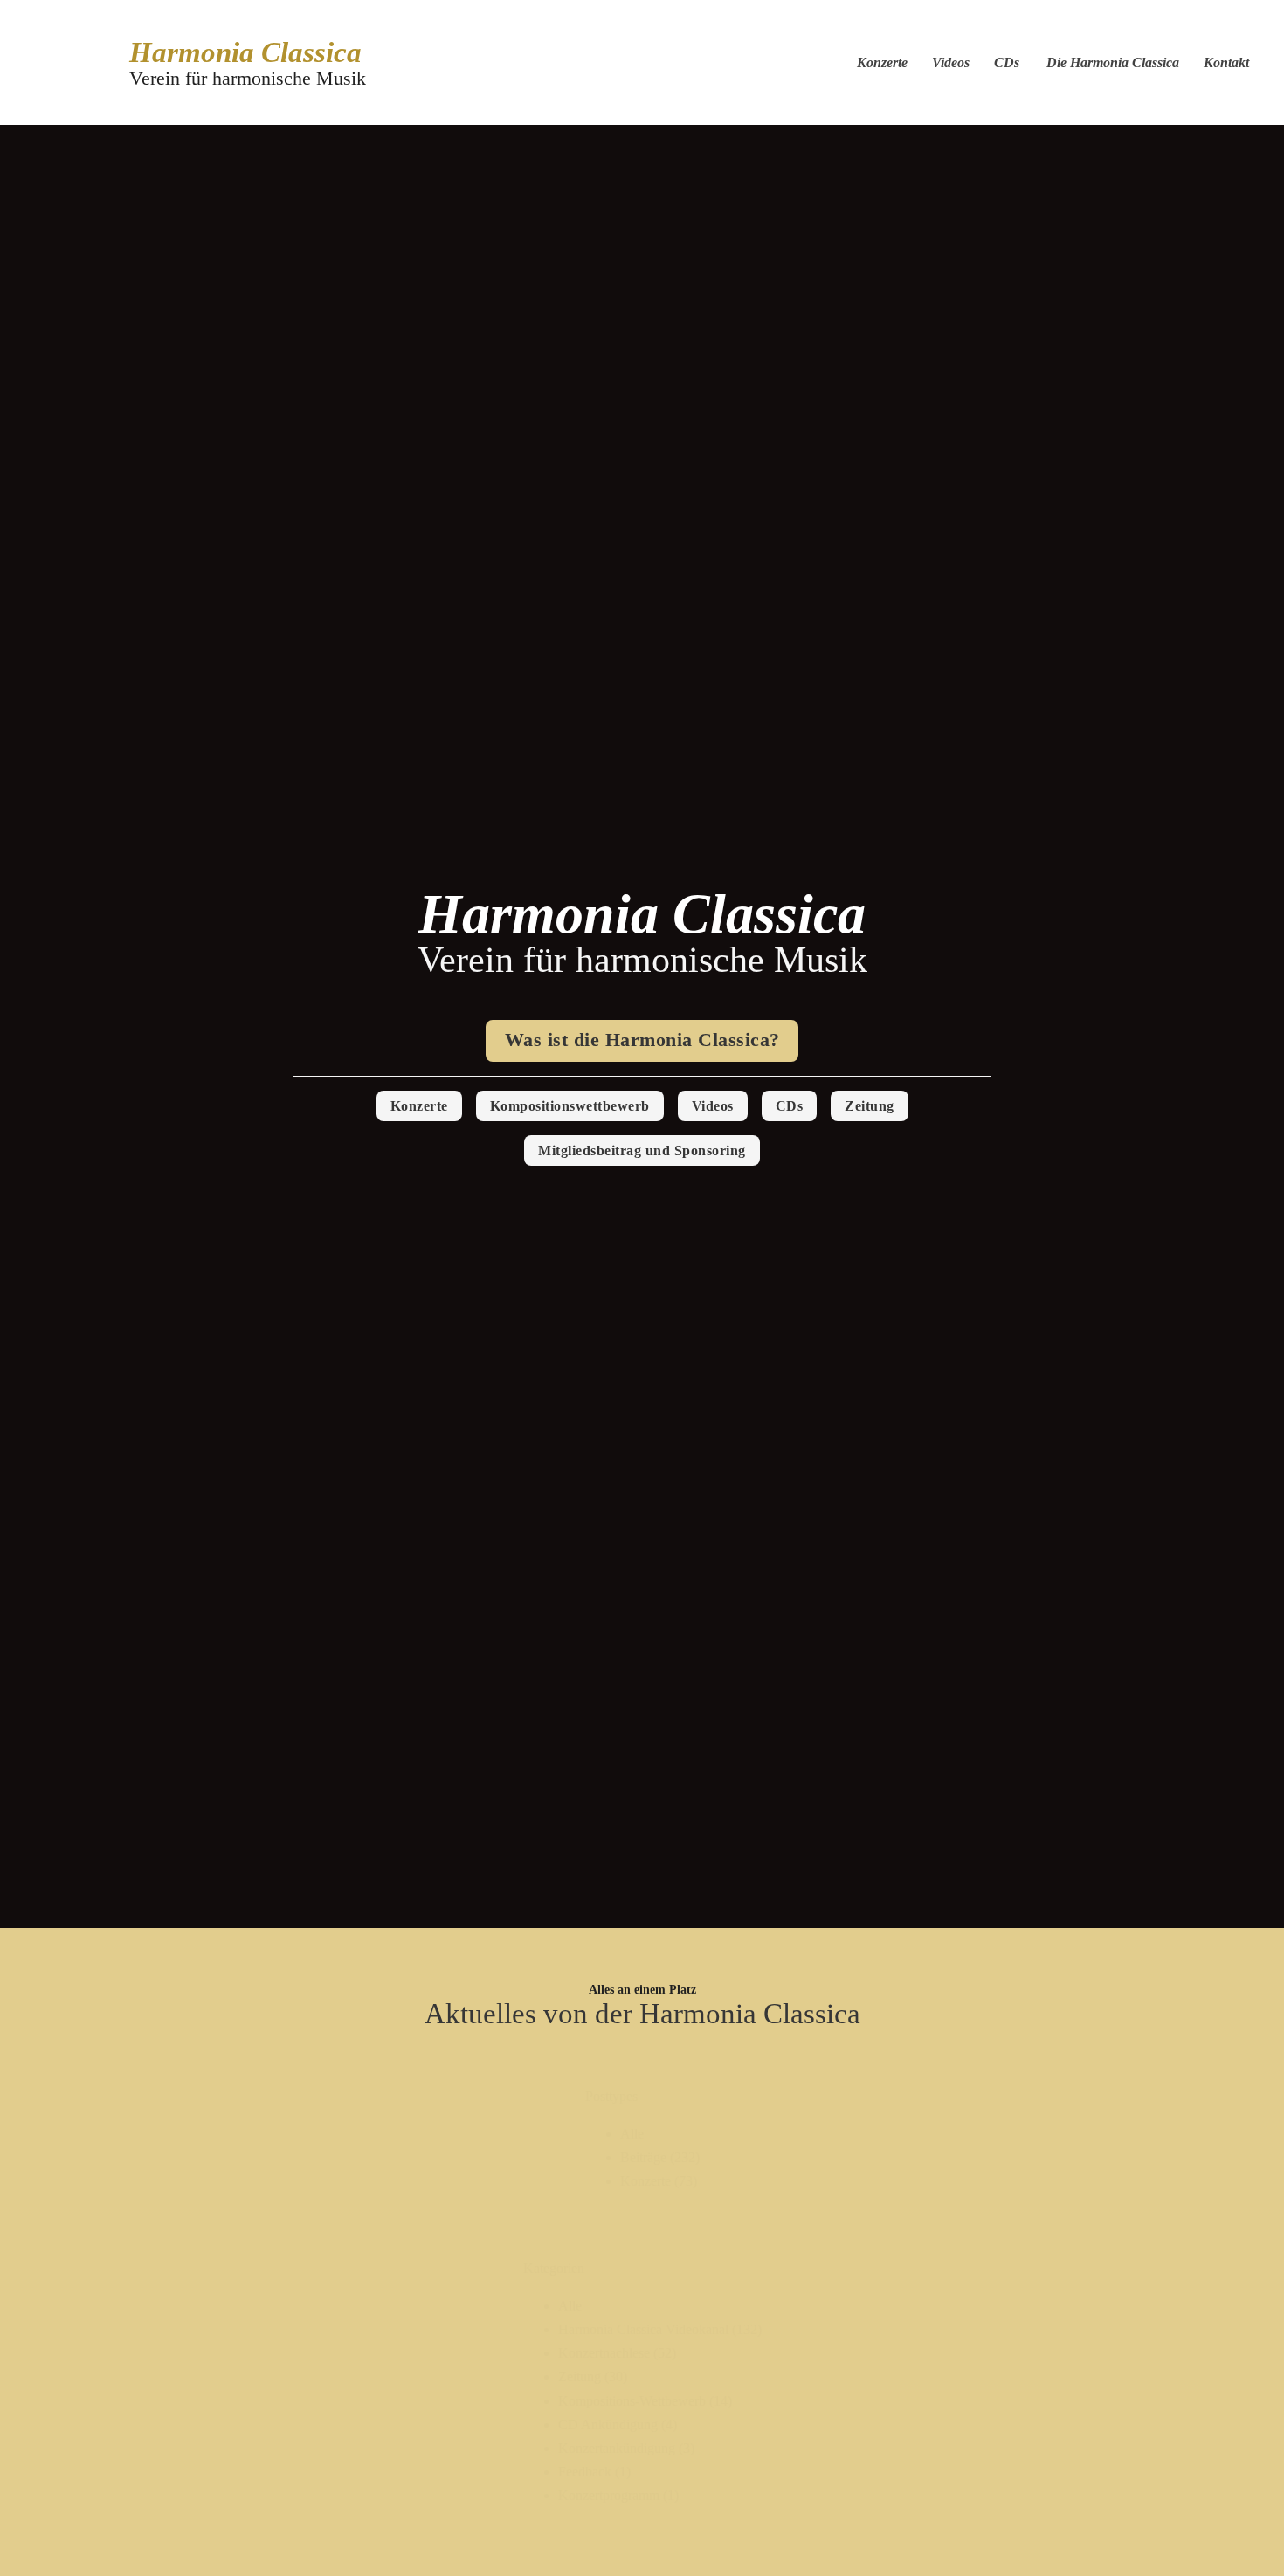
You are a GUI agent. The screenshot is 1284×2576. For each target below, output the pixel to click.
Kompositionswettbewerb (570, 1106)
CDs (1007, 62)
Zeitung (870, 1106)
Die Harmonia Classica (1113, 62)
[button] (660, 2134)
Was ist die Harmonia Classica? (642, 1040)
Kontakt (1226, 62)
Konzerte (882, 62)
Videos (951, 62)
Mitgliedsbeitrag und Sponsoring (642, 1150)
